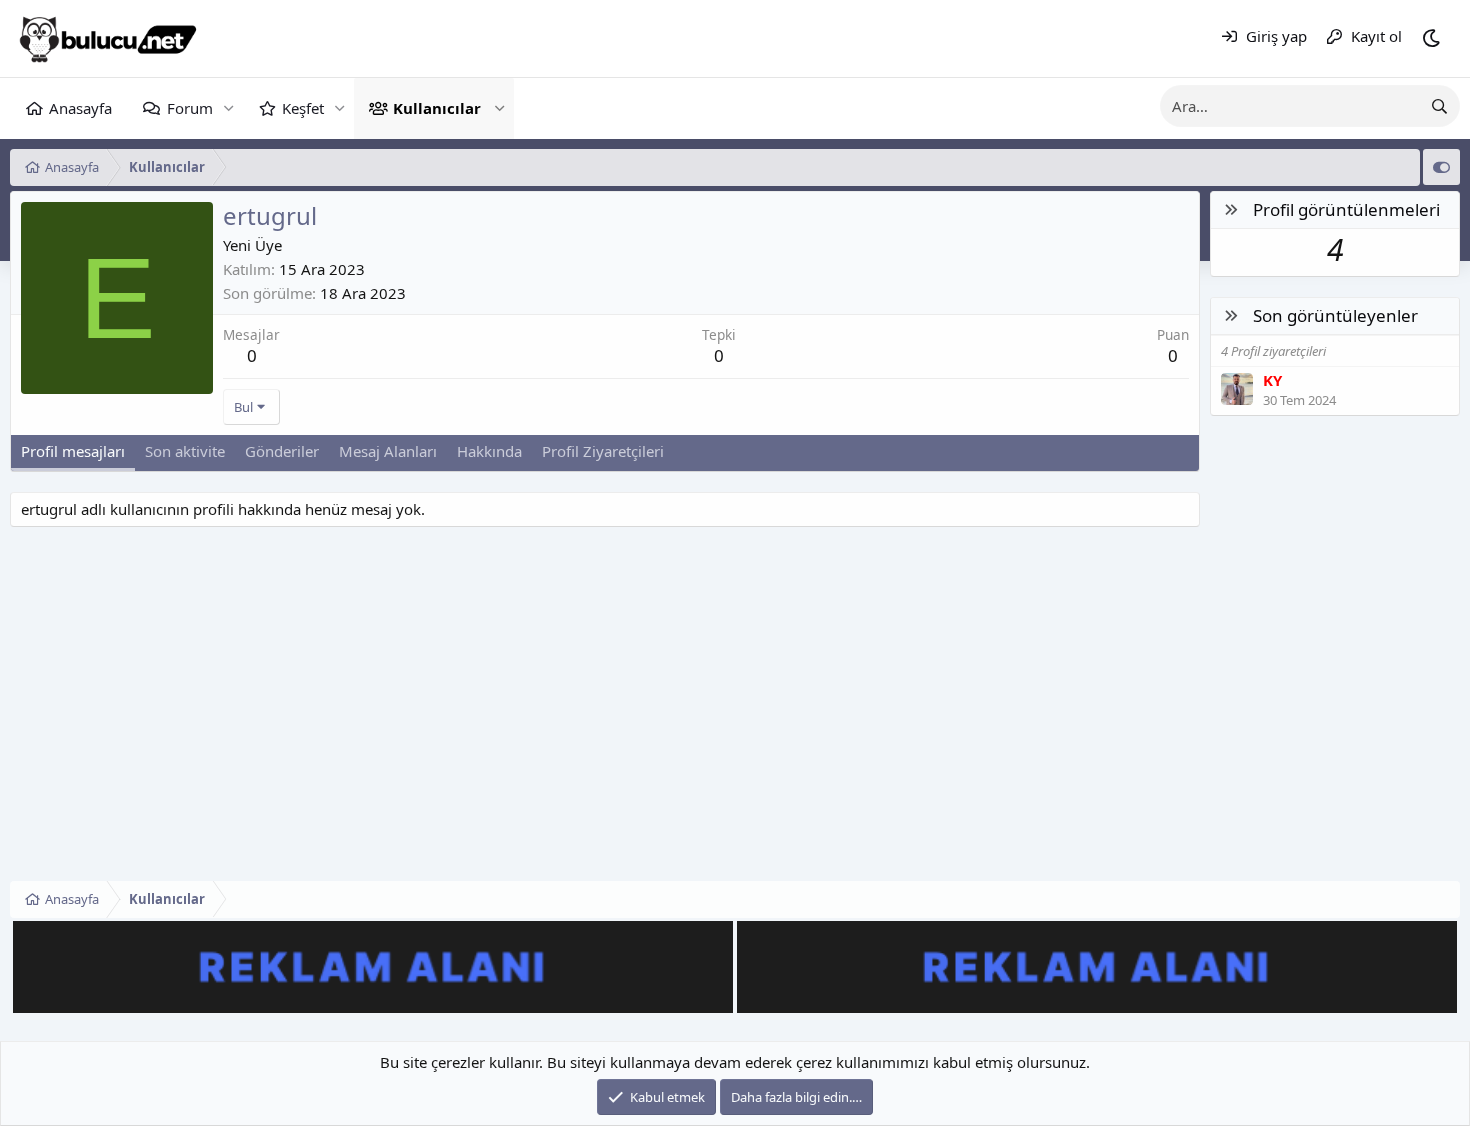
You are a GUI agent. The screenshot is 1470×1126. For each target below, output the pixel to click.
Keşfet (303, 108)
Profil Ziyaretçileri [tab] (603, 451)
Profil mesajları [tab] (73, 451)
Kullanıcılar (437, 108)
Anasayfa (80, 108)
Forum (190, 108)
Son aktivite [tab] (185, 451)
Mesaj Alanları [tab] (388, 451)
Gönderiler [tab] (282, 451)
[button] (228, 108)
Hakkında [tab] (489, 451)
